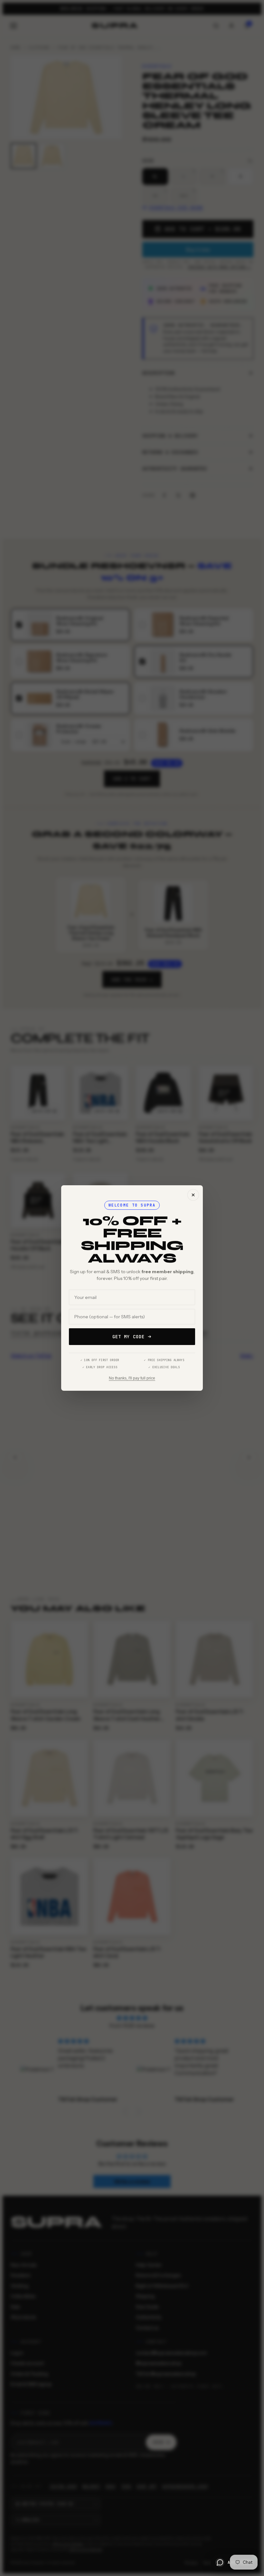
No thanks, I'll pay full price (132, 1378)
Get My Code (128, 1337)
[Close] (193, 1195)
